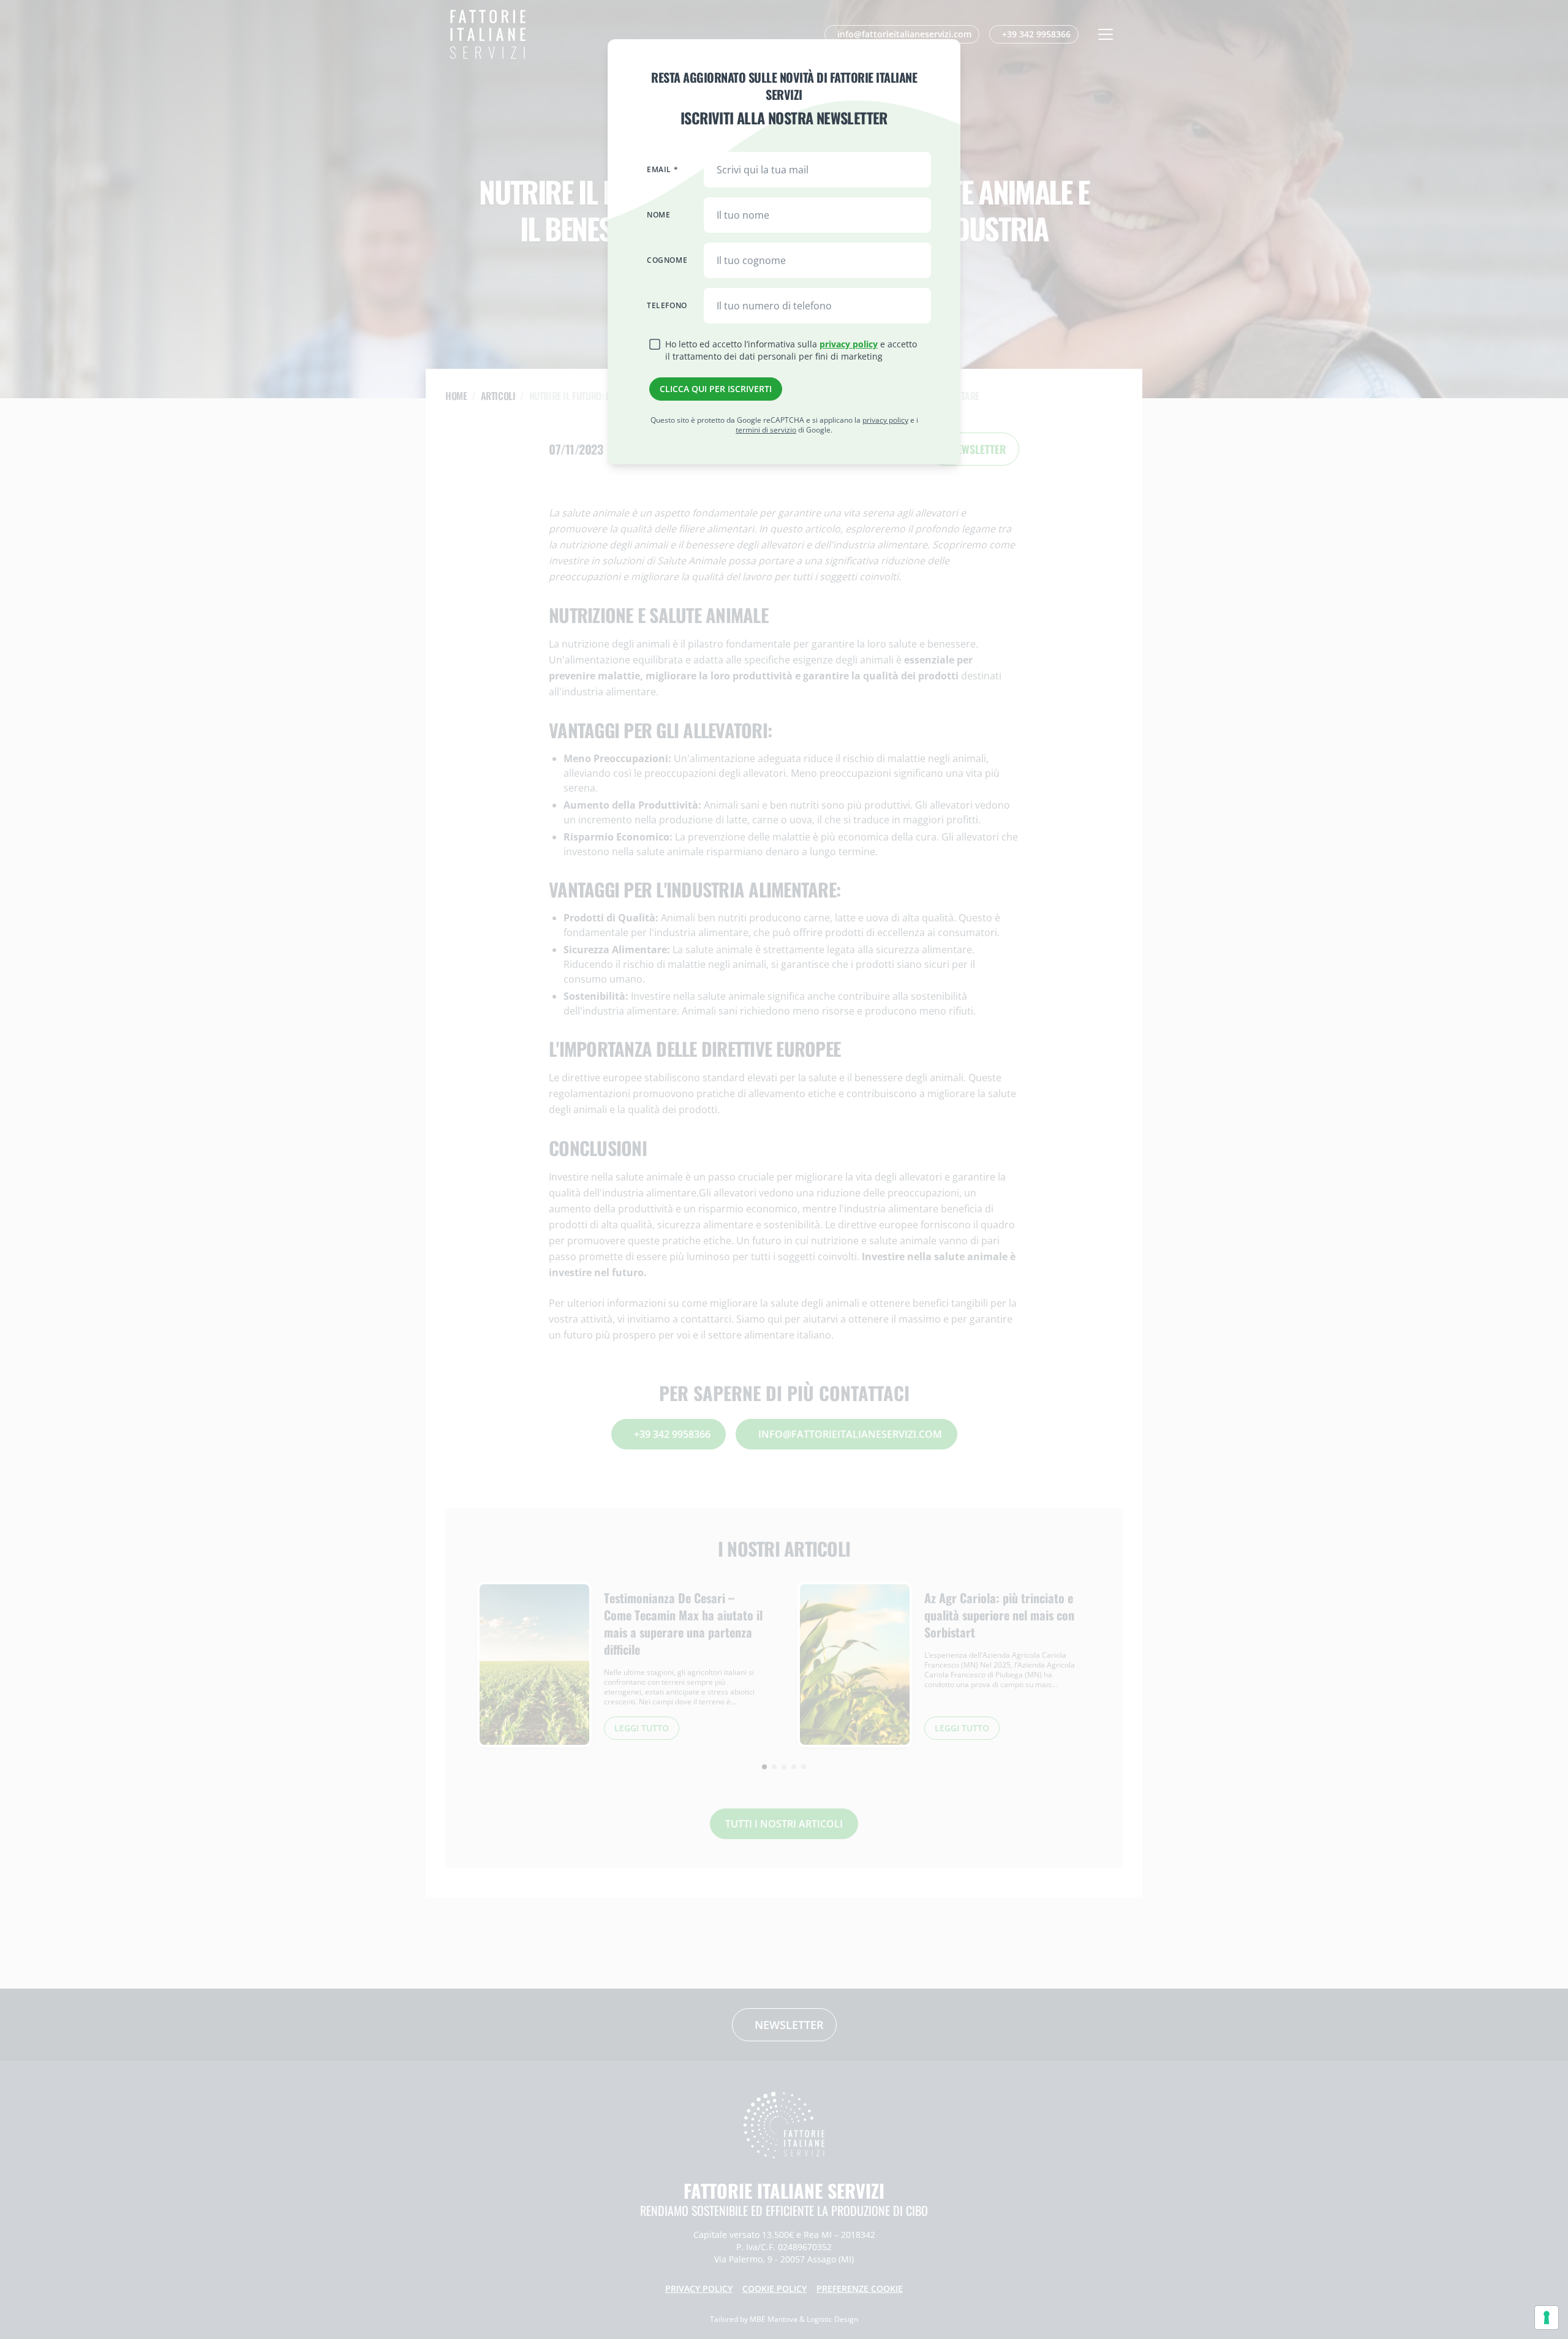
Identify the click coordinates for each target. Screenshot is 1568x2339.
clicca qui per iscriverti (716, 389)
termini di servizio (766, 430)
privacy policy (849, 344)
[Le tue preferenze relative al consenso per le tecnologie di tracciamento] (1547, 2318)
